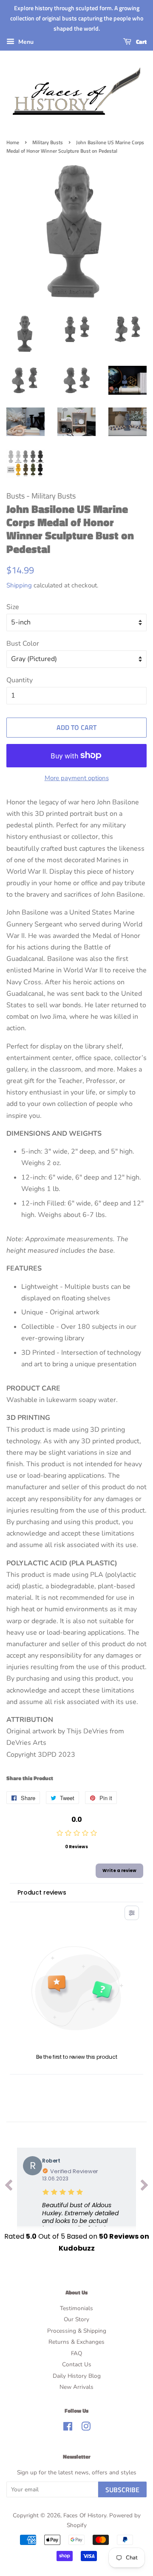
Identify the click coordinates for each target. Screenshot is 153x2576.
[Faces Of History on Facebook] (68, 2428)
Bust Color (23, 644)
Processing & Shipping (77, 2331)
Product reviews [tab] (42, 1892)
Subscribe (122, 2490)
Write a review (119, 1871)
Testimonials (76, 2308)
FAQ (76, 2353)
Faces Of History (85, 2515)
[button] (86, 2221)
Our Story (76, 2319)
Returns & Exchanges (76, 2342)
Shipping (19, 585)
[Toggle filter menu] (132, 1913)
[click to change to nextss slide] (144, 2187)
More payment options (77, 778)
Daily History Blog (77, 2376)
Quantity (20, 680)
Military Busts (48, 142)
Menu (25, 42)
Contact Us (77, 2364)
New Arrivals (76, 2387)
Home (13, 142)
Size (13, 607)
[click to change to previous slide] (8, 2187)
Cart (141, 42)
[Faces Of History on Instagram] (86, 2428)
